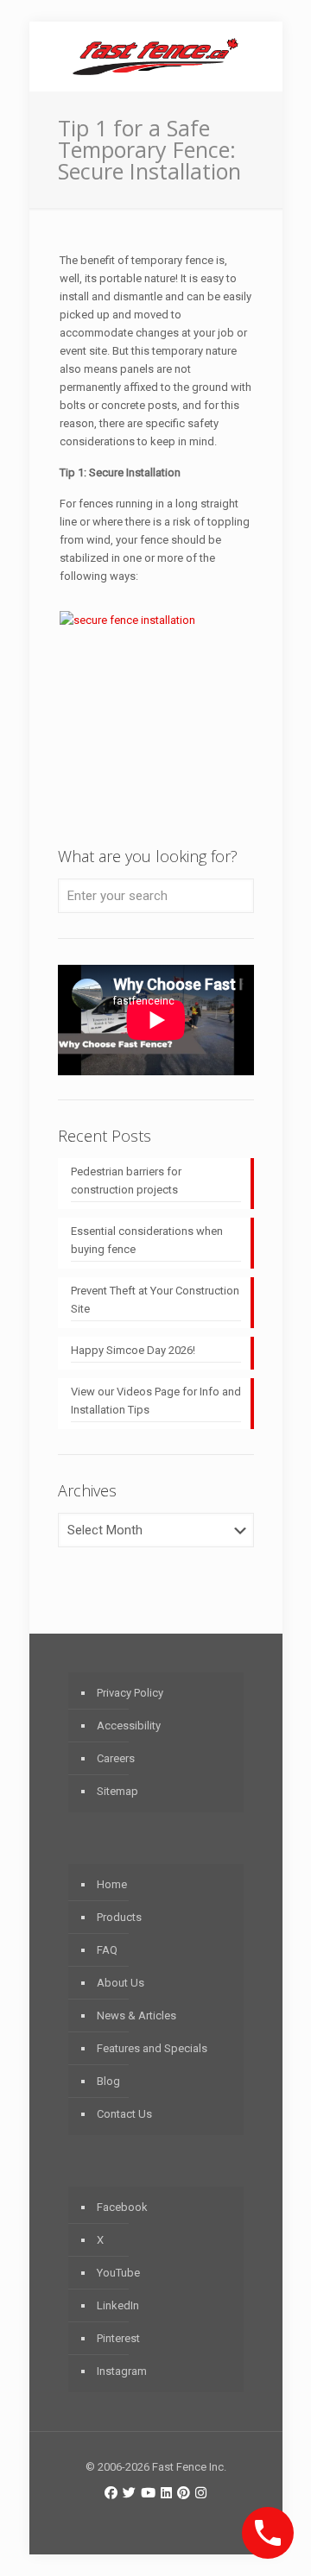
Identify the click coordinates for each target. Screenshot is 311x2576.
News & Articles (136, 2015)
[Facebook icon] (111, 2493)
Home (112, 1884)
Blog (108, 2081)
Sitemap (117, 1791)
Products (119, 1917)
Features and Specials (152, 2048)
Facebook (122, 2207)
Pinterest (118, 2338)
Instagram (122, 2371)
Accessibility (129, 1726)
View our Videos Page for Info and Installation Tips (156, 1401)
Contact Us (124, 2114)
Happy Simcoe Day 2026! (133, 1350)
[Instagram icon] (201, 2493)
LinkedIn (118, 2305)
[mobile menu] (259, 56)
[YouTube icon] (148, 2493)
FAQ (107, 1950)
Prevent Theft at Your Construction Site (155, 1300)
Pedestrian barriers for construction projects (126, 1181)
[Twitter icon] (129, 2493)
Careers (116, 1758)
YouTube (118, 2273)
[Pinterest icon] (184, 2493)
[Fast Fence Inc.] (156, 56)
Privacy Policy (130, 1693)
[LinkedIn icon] (166, 2493)
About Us (121, 1983)
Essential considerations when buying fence (147, 1240)
